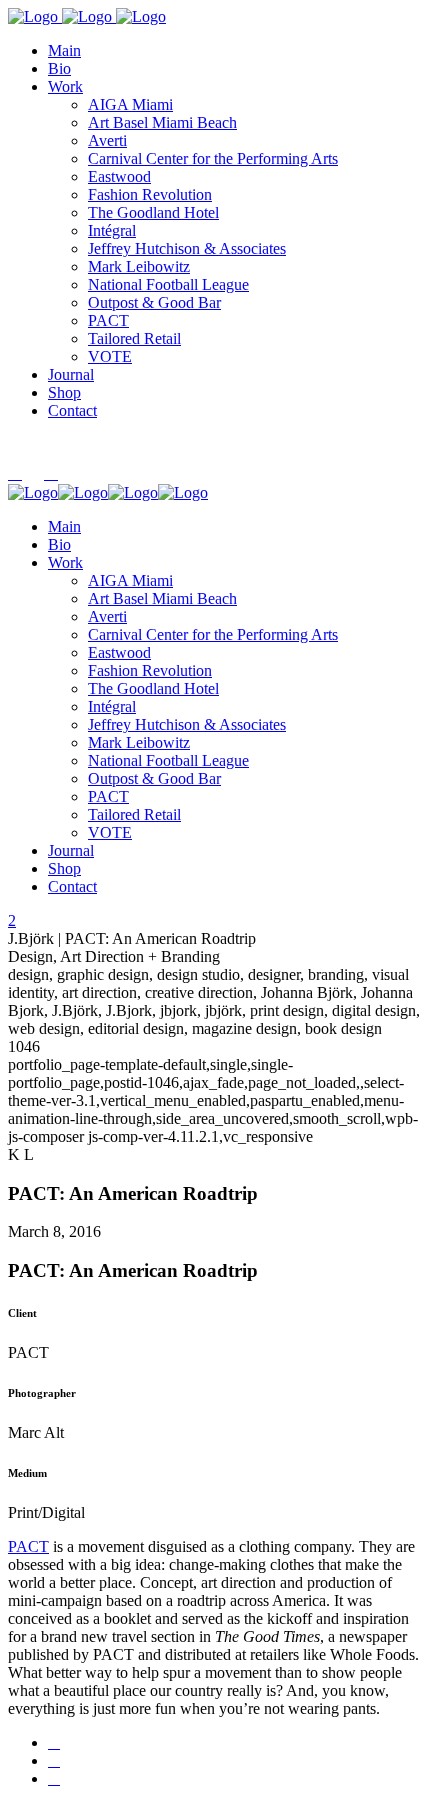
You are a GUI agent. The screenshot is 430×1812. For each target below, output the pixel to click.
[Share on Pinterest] (54, 1778)
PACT (28, 1546)
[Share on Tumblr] (54, 1760)
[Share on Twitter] (54, 1742)
